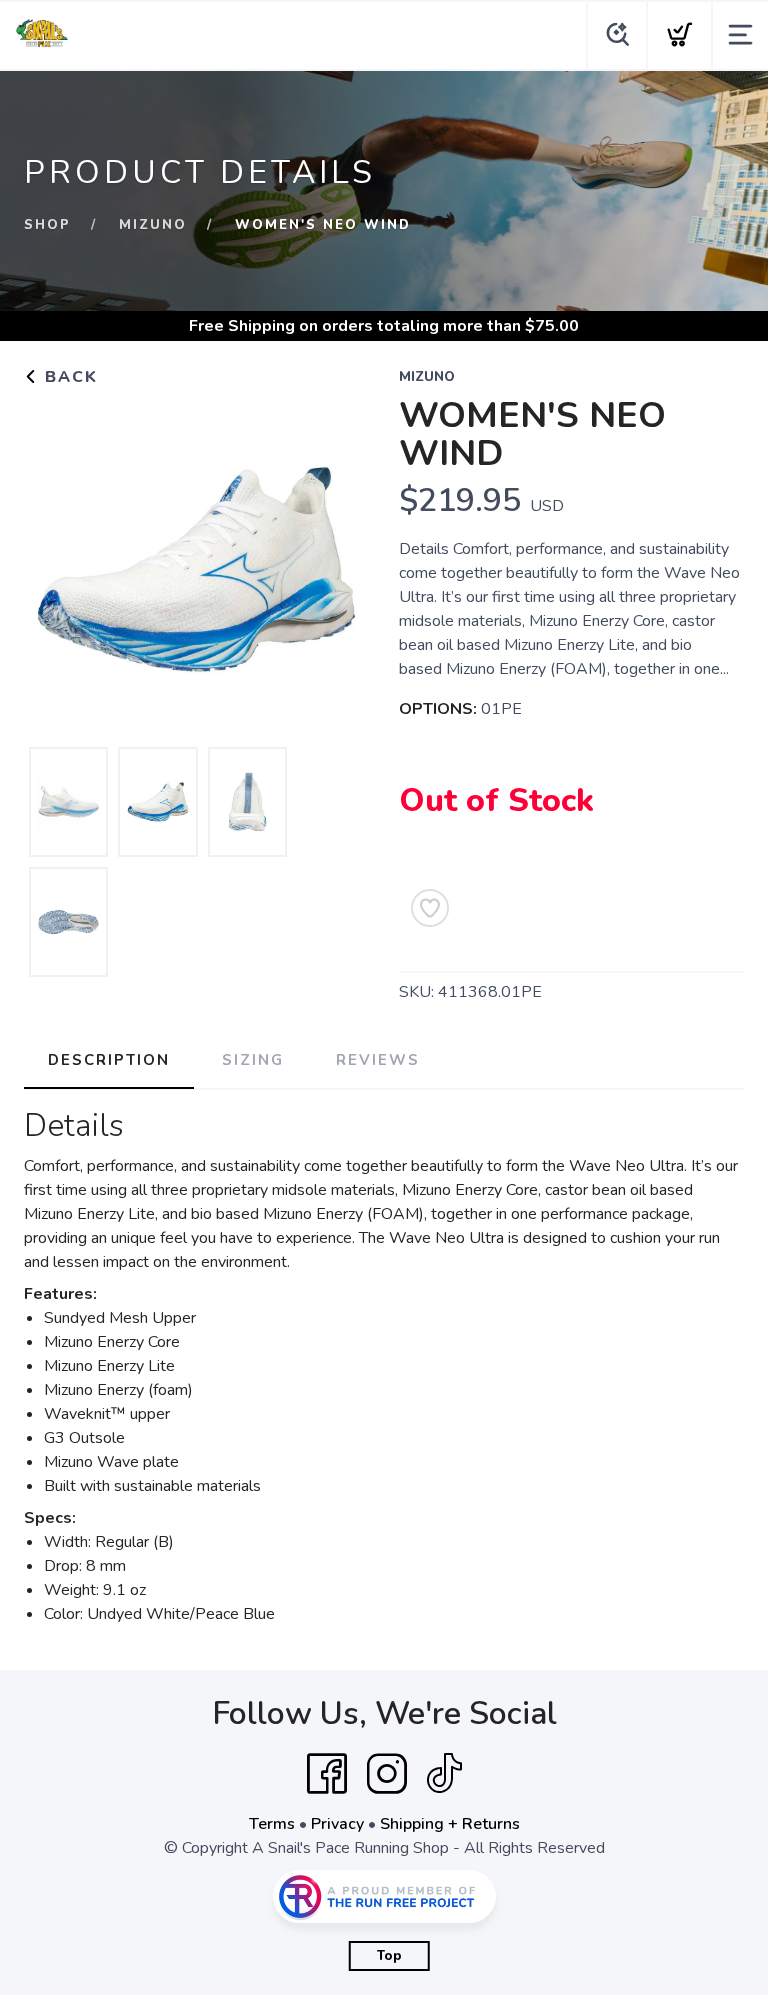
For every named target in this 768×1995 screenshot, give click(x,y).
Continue (566, 1136)
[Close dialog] (729, 773)
